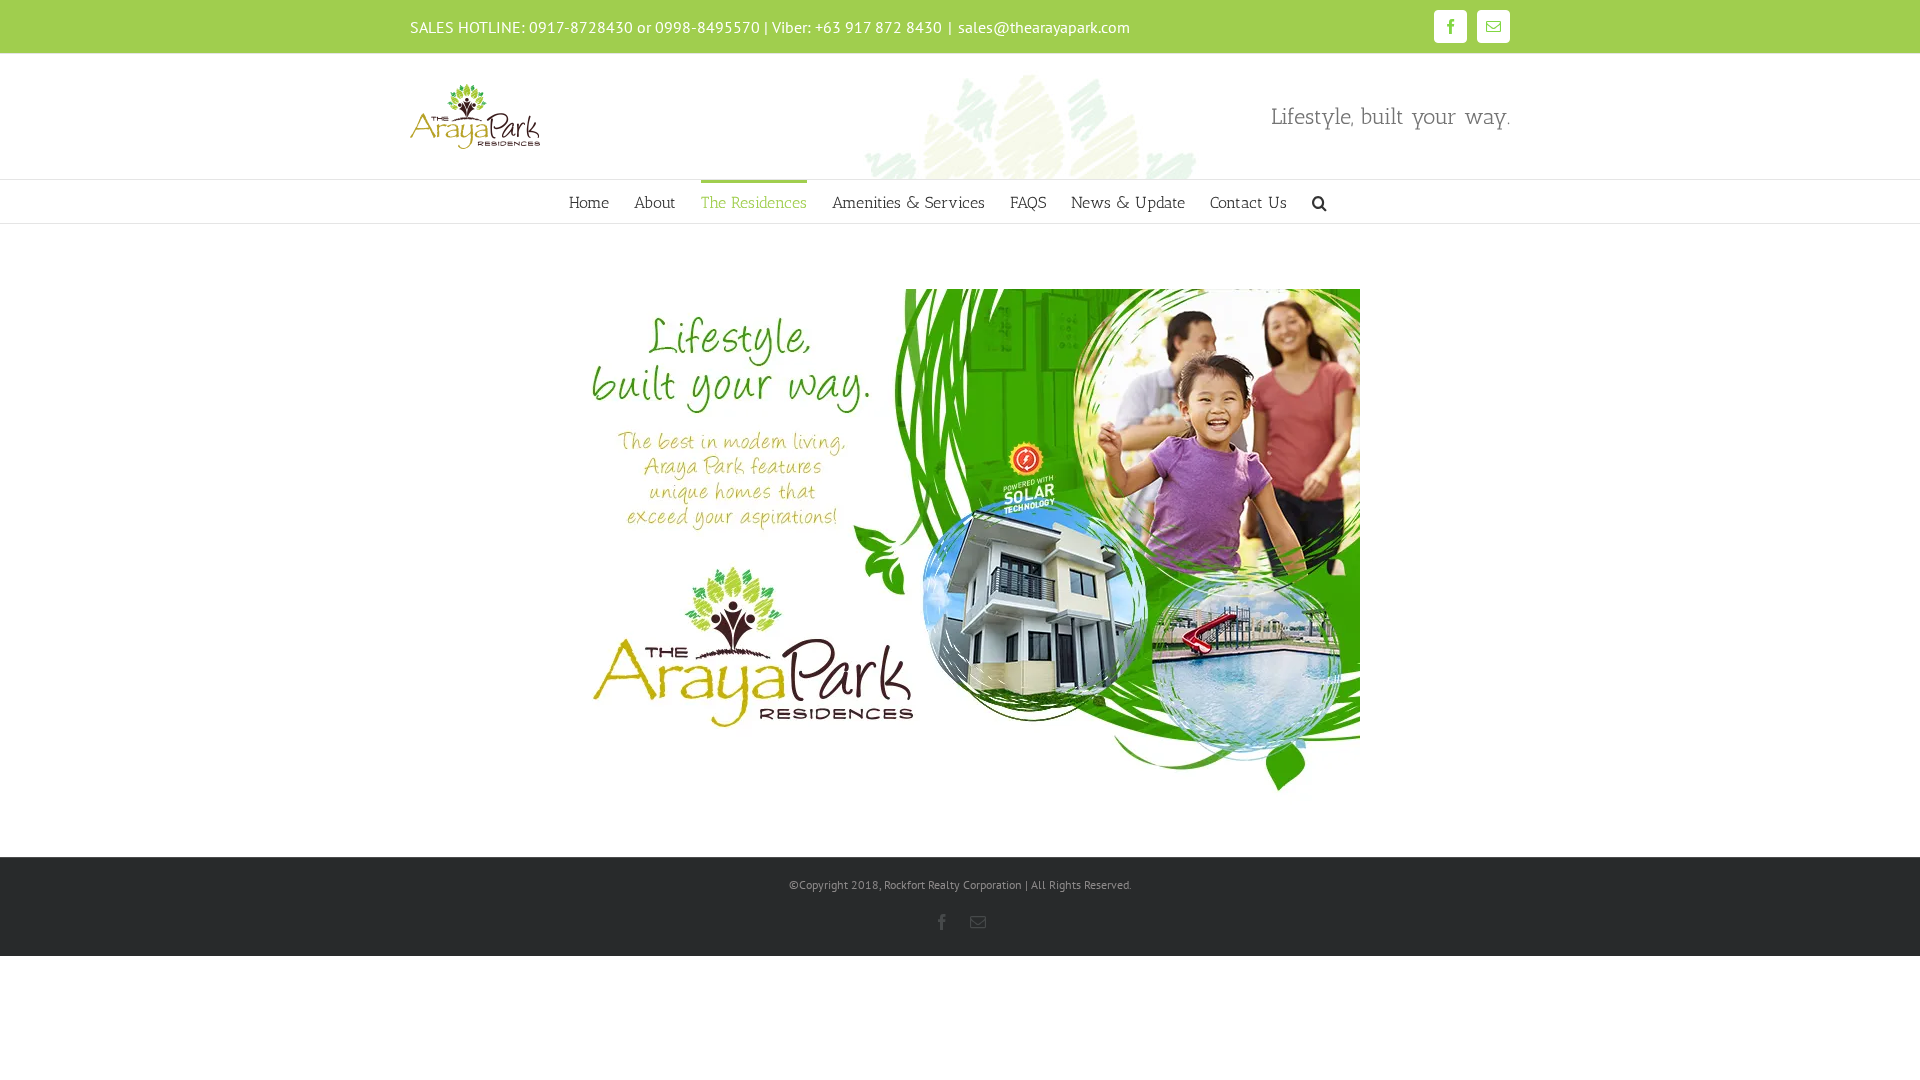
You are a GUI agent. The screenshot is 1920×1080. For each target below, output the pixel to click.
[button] (1319, 201)
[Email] (1493, 26)
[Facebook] (1450, 26)
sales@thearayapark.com (1044, 27)
